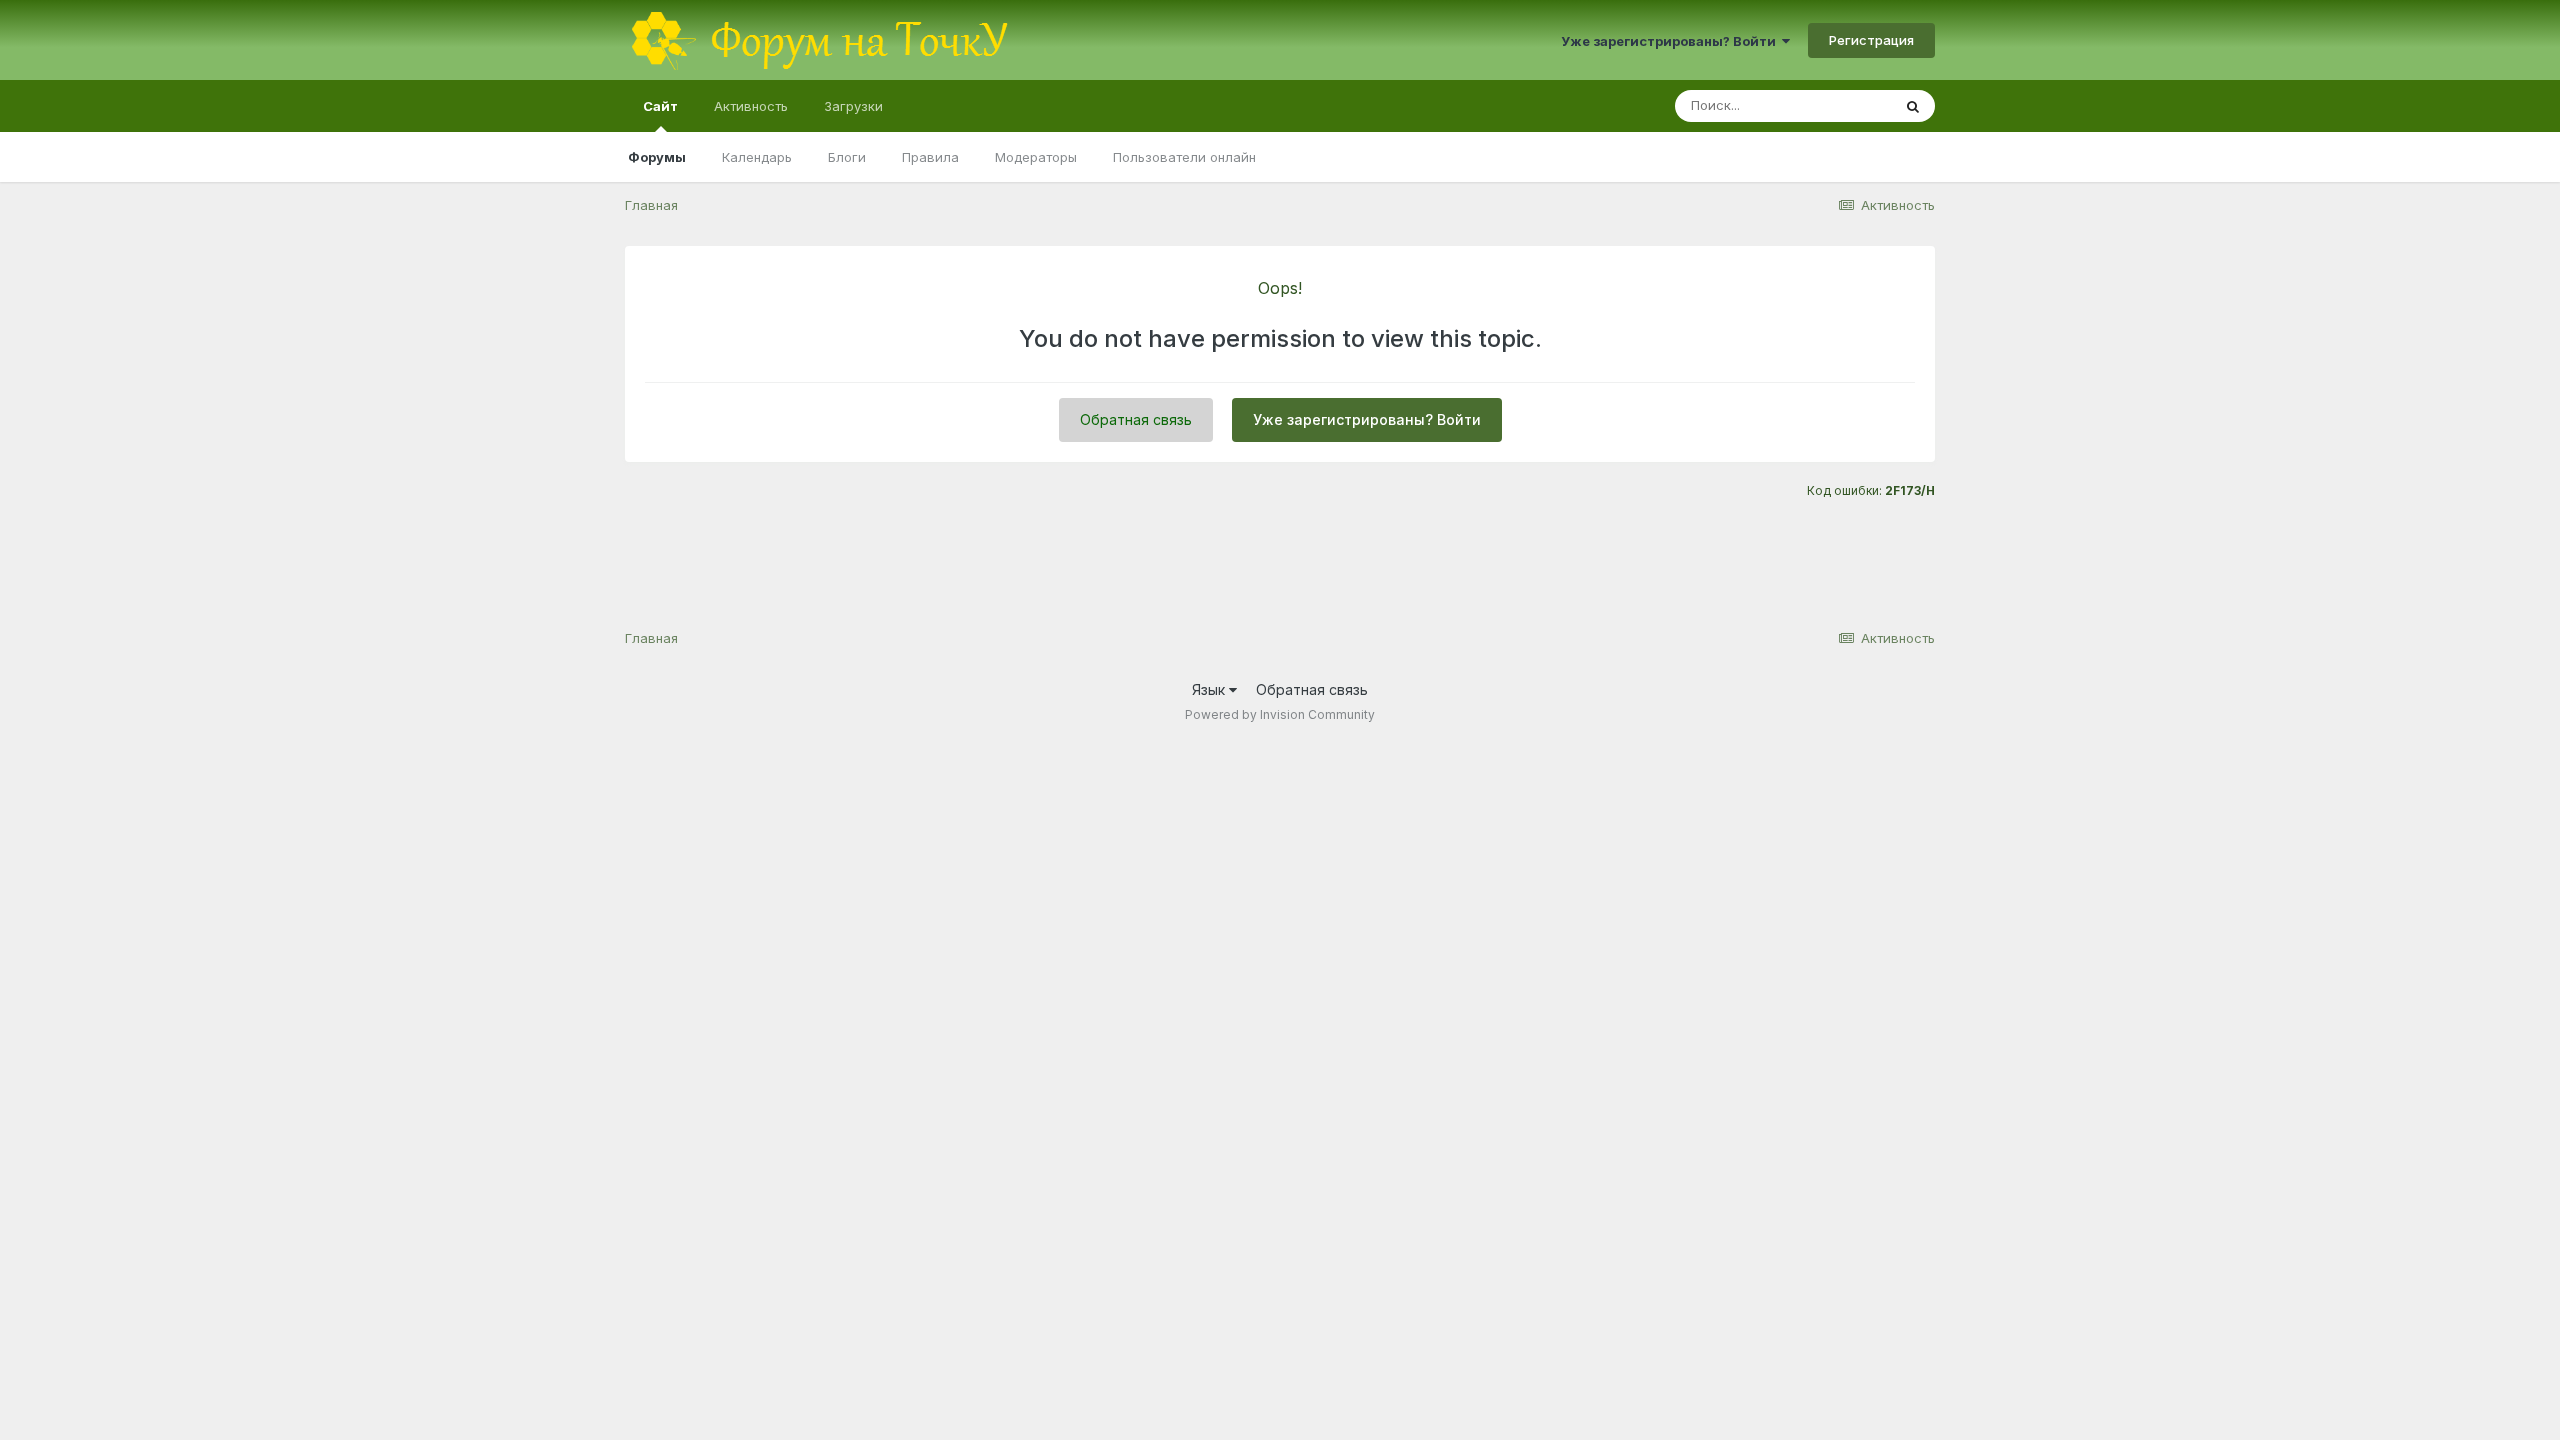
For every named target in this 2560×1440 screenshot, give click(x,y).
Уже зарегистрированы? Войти (1671, 41)
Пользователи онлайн (1184, 157)
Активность (751, 106)
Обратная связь (1136, 419)
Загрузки (853, 106)
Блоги (847, 157)
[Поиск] (1913, 106)
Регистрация (1871, 40)
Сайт (660, 106)
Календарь (757, 157)
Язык (1210, 689)
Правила (930, 157)
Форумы (657, 157)
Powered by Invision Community (1280, 714)
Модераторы (1036, 157)
